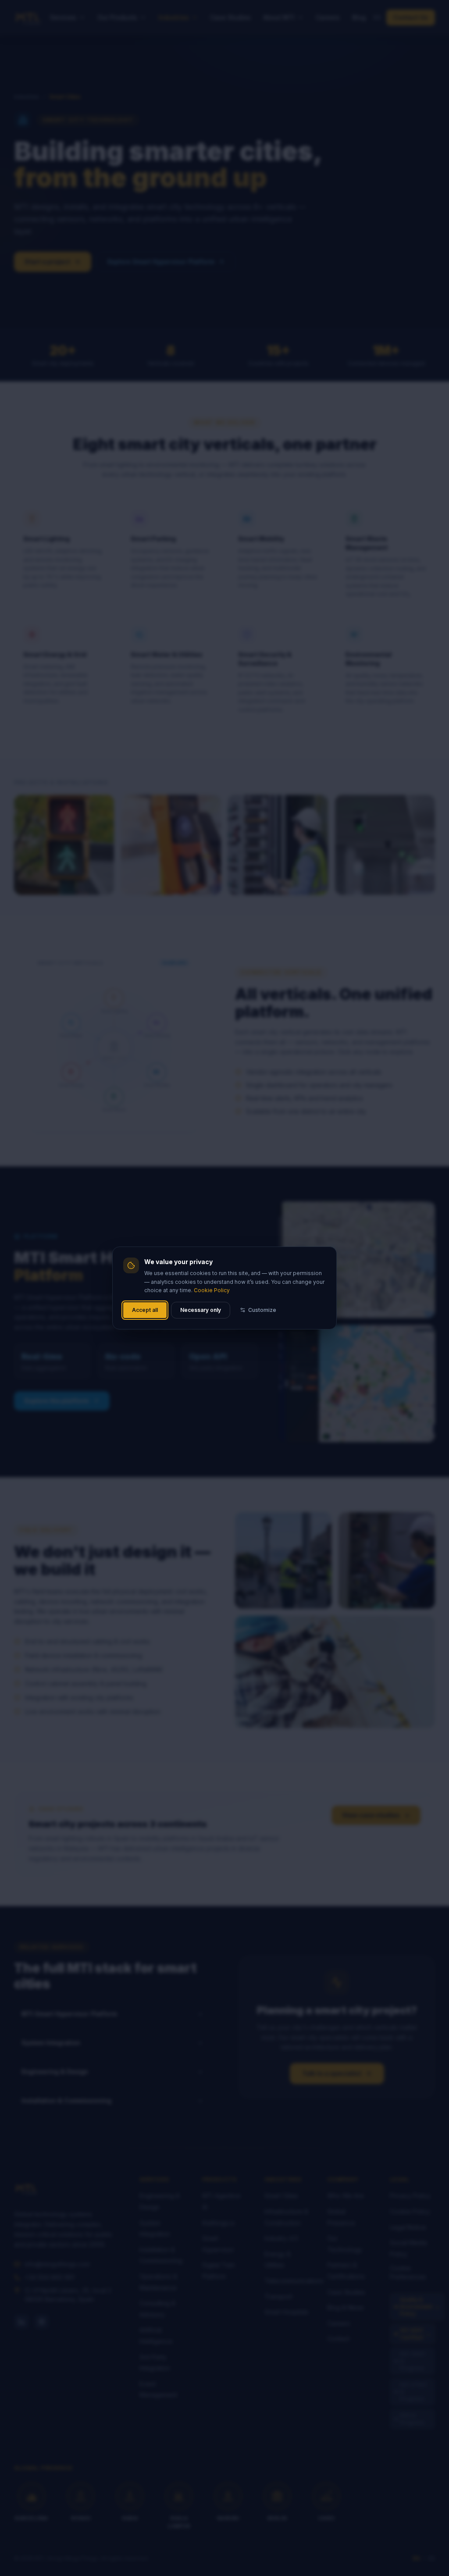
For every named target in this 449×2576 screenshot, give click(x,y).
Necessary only (201, 1310)
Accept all (145, 1310)
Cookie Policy (212, 1290)
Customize (262, 1310)
